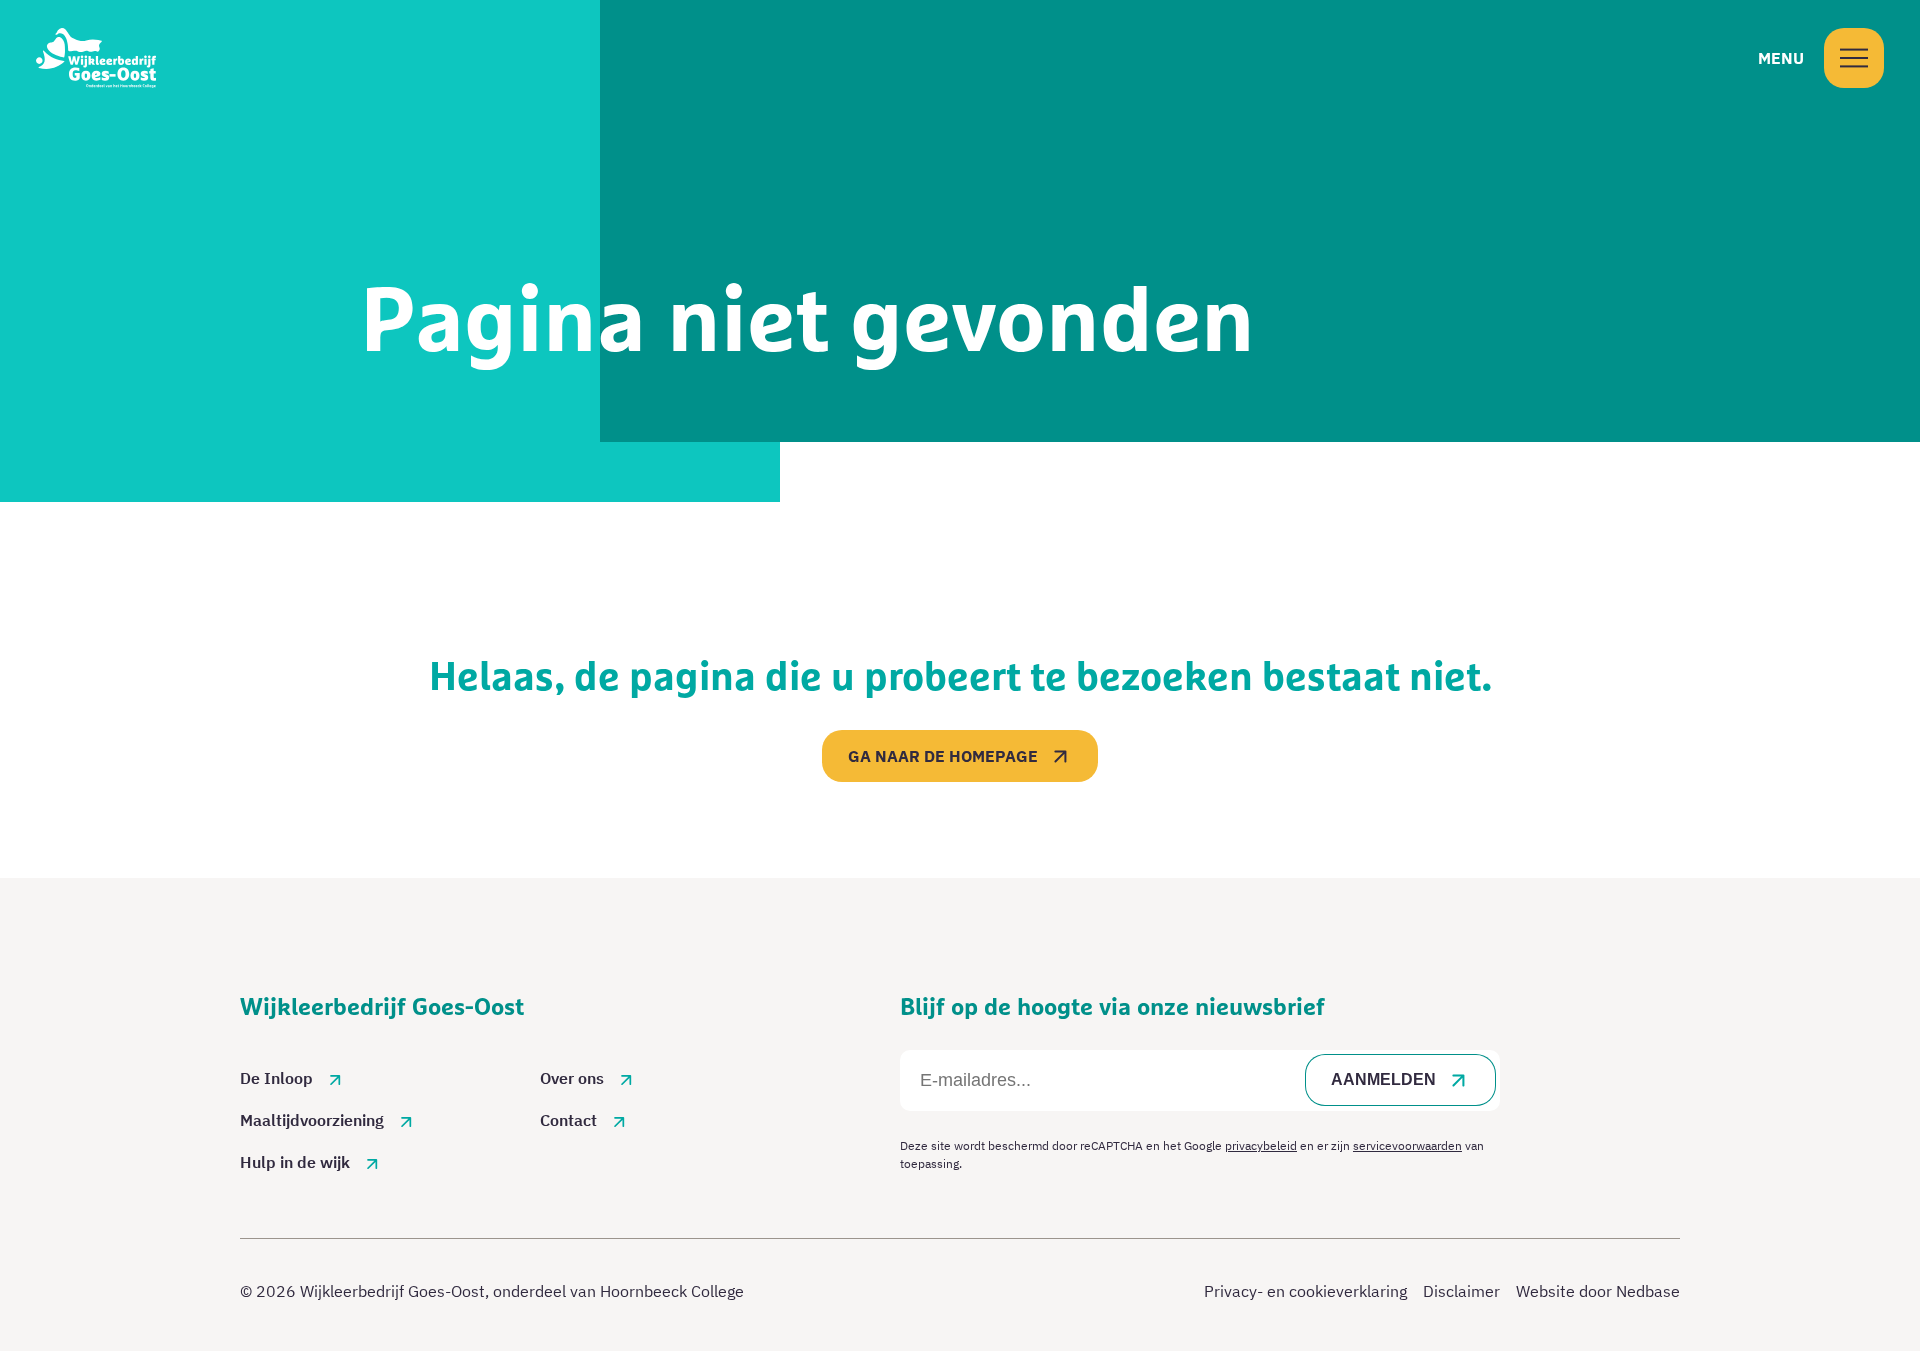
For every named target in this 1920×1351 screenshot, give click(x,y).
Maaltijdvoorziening (312, 1120)
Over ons (572, 1078)
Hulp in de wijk (295, 1162)
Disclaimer (1461, 1291)
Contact (568, 1120)
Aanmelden (1383, 1079)
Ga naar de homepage (943, 756)
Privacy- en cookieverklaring (1305, 1291)
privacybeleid (1261, 1145)
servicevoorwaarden (1407, 1145)
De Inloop (276, 1078)
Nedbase (1648, 1291)
